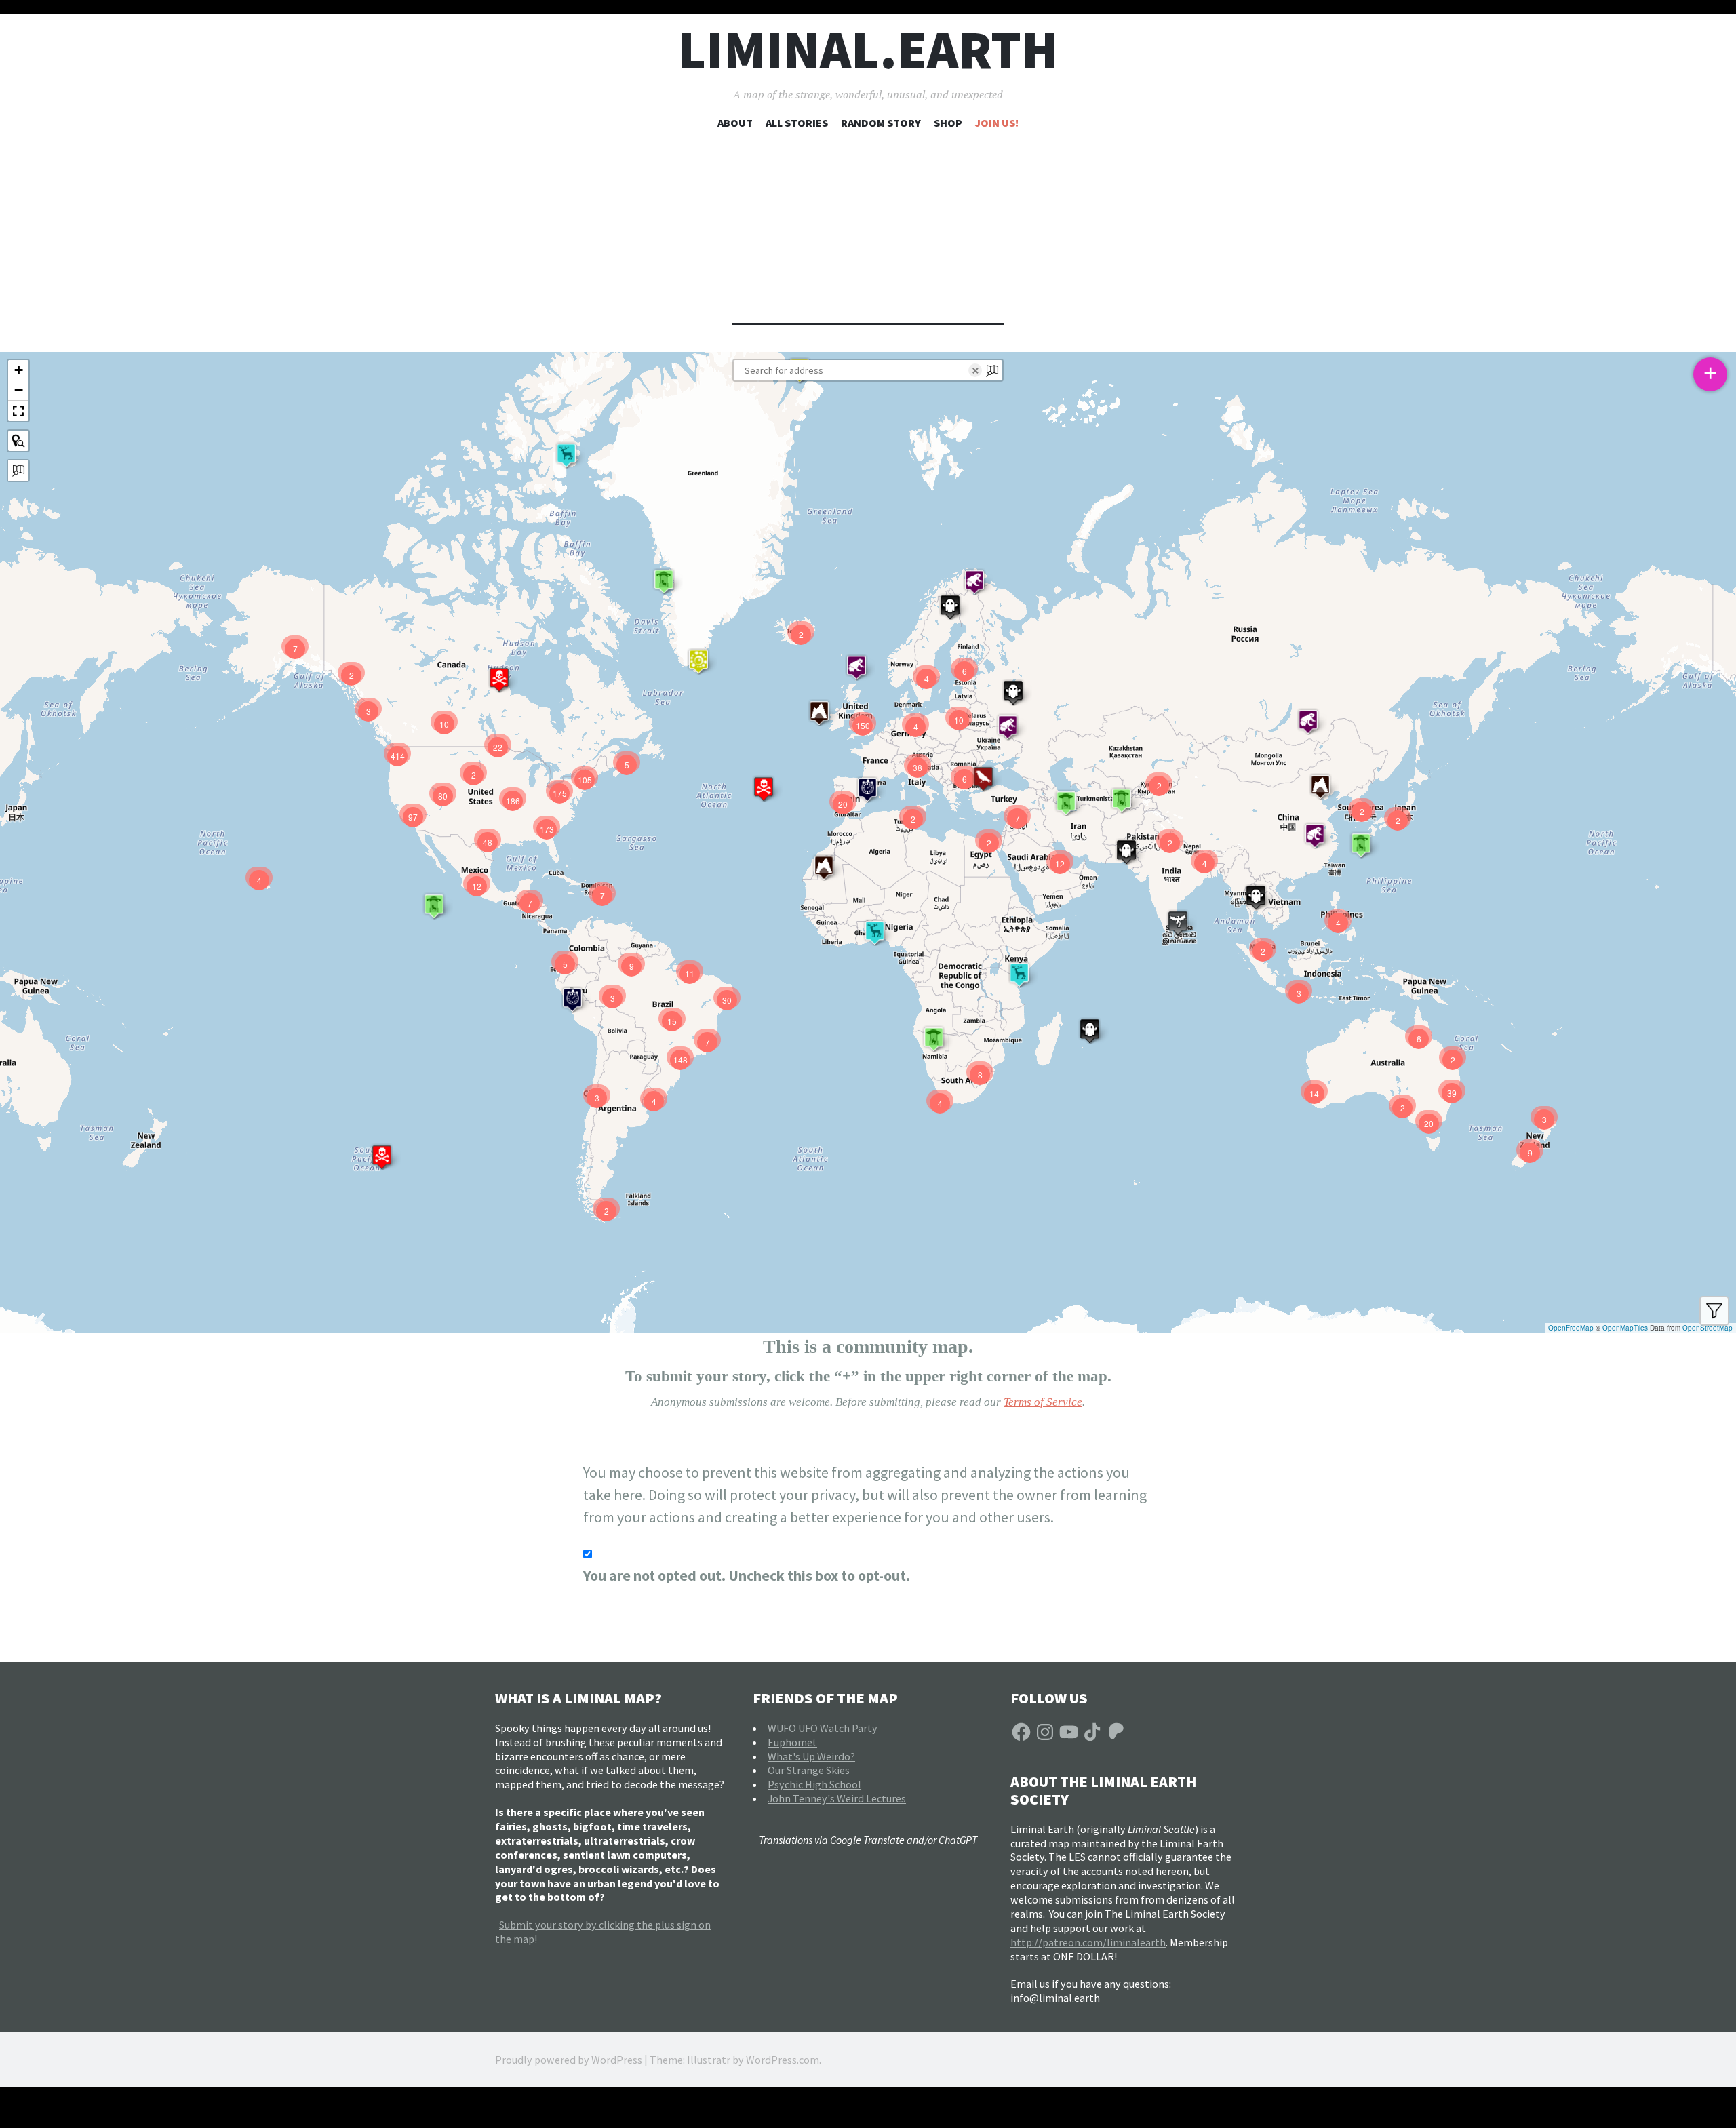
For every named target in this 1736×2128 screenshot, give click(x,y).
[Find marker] (18, 441)
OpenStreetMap (1708, 1328)
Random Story (881, 123)
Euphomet (792, 1742)
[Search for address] (18, 471)
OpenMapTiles (1625, 1328)
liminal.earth (868, 50)
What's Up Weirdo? (811, 1756)
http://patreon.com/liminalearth (1088, 1942)
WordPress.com (783, 2060)
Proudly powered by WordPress (569, 2060)
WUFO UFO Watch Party (823, 1728)
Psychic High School (814, 1784)
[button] (1256, 897)
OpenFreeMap (1571, 1328)
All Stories (797, 123)
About (735, 123)
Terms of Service (1043, 1402)
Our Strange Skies (809, 1770)
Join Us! (997, 123)
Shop (948, 123)
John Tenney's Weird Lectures (837, 1798)
